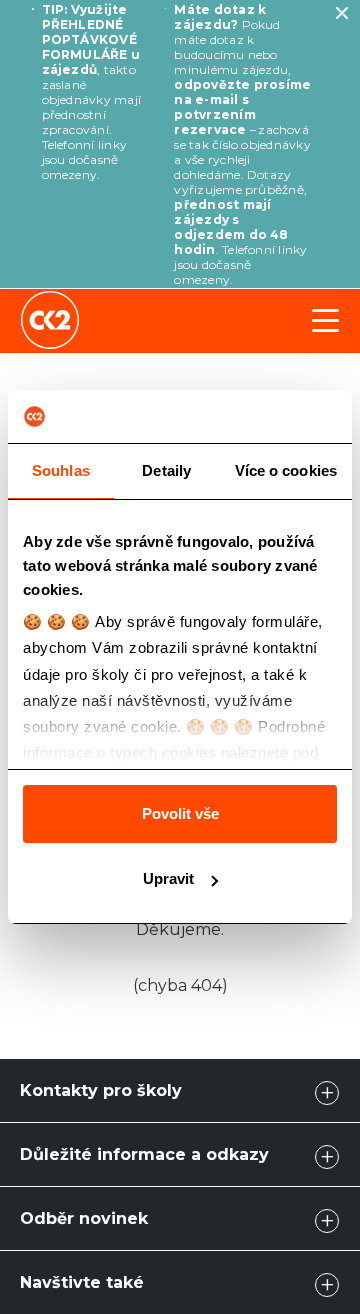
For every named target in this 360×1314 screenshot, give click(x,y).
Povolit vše (180, 813)
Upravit (168, 878)
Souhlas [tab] (61, 470)
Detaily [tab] (166, 470)
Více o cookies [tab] (286, 470)
